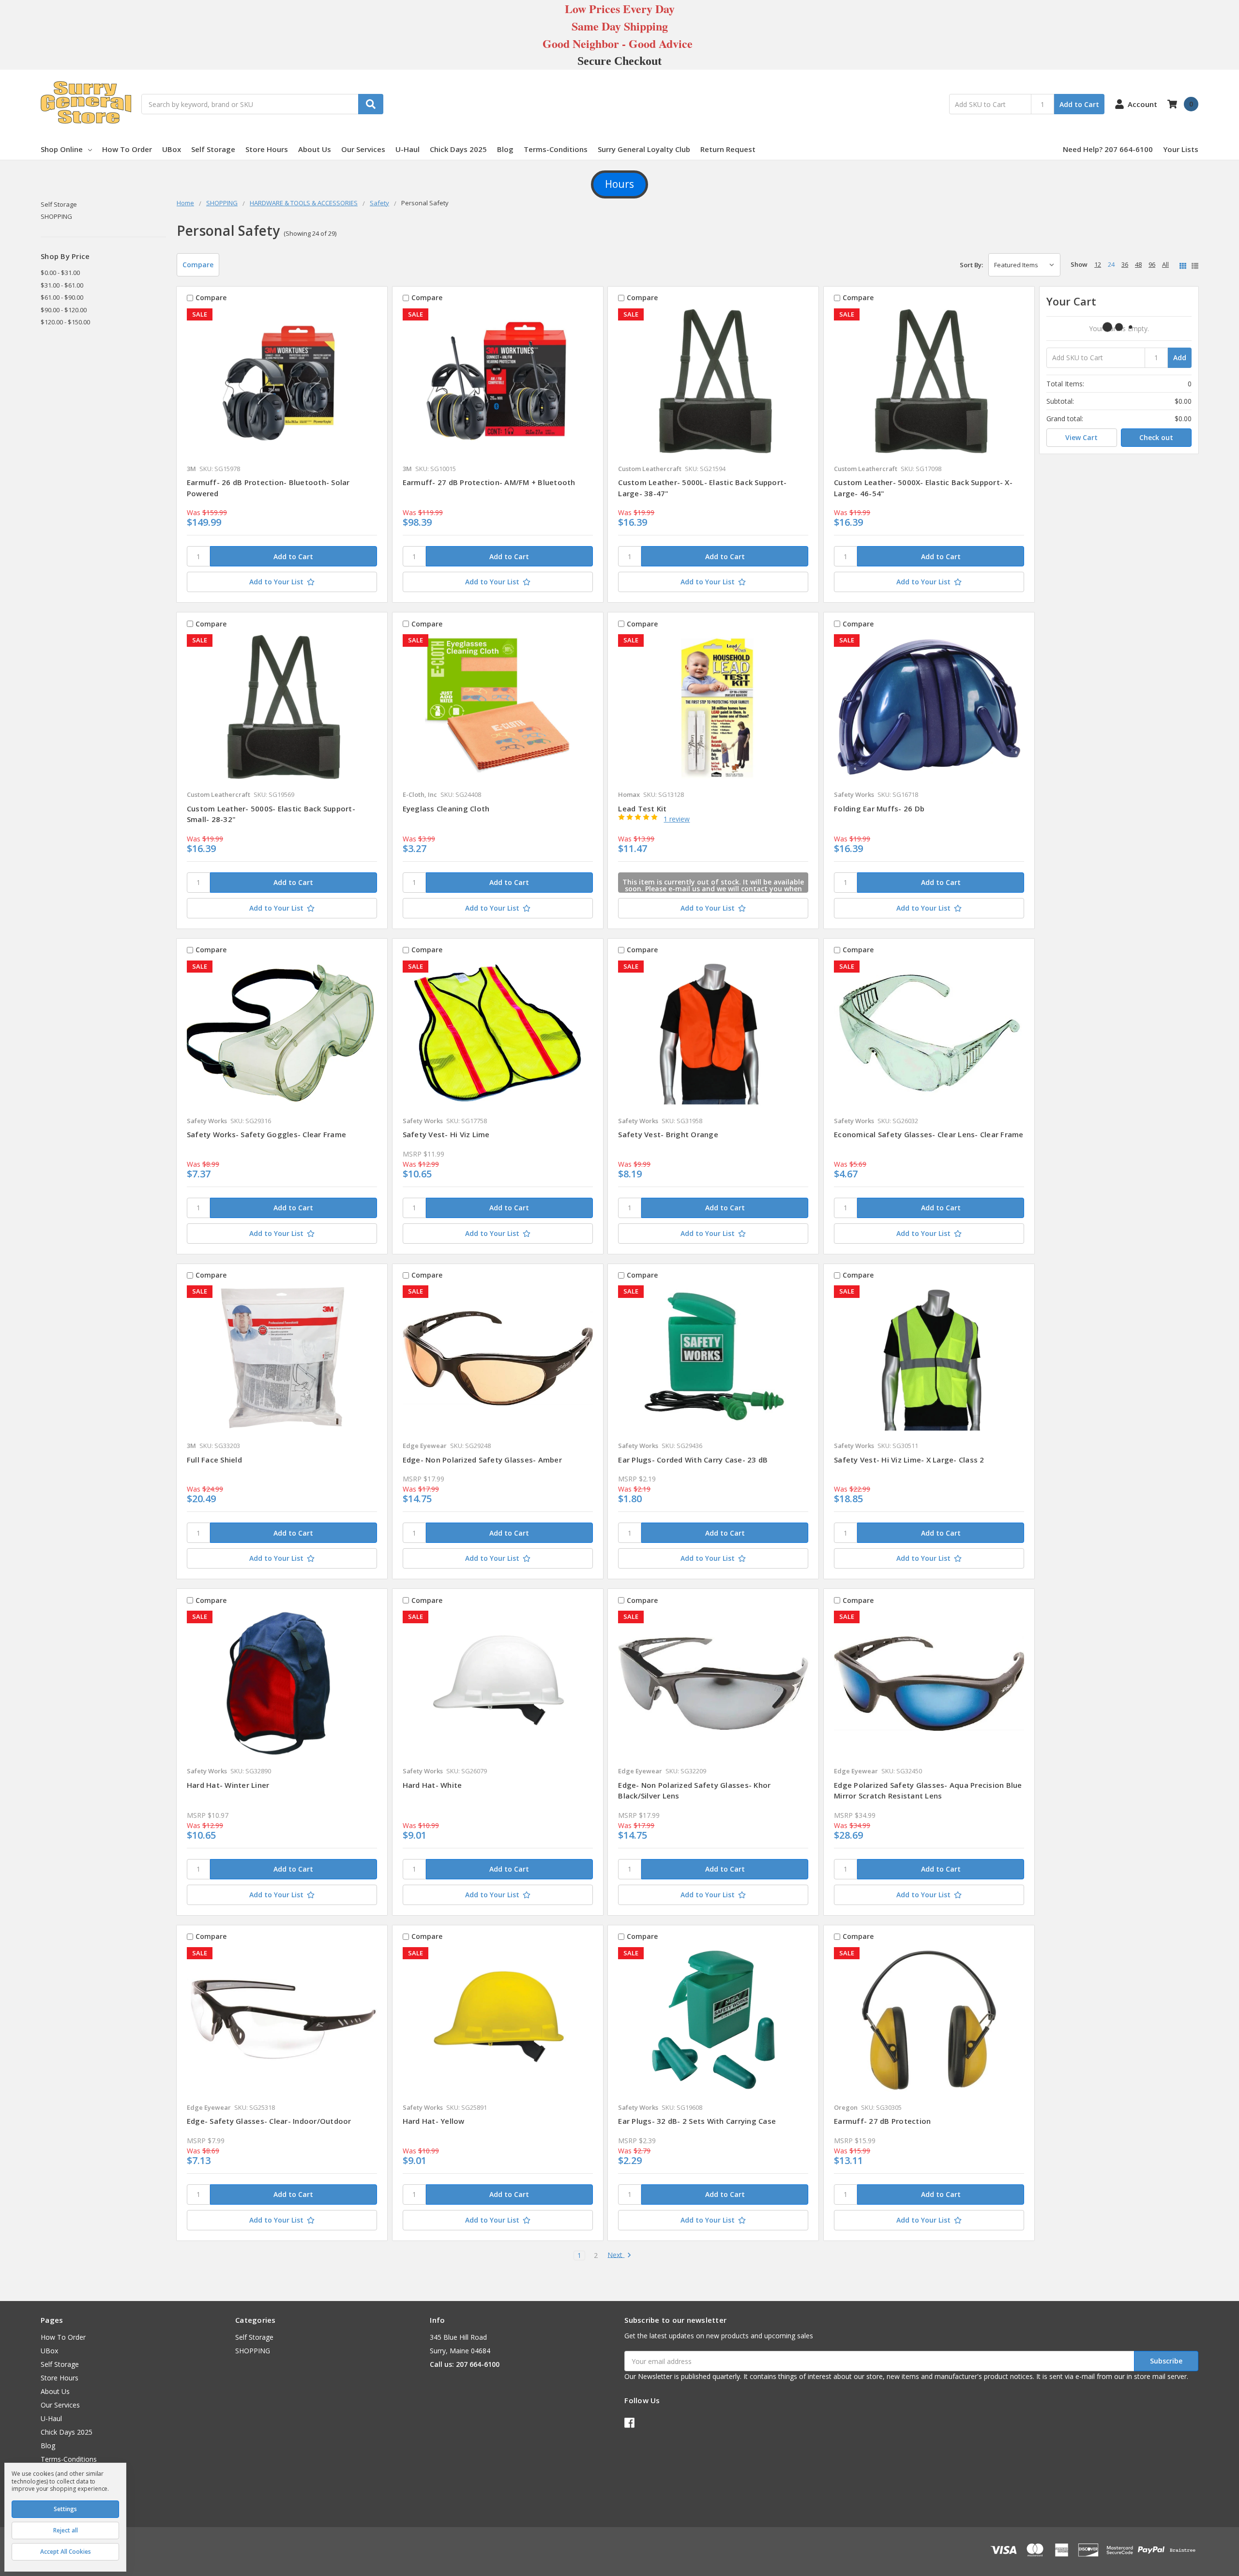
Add (1180, 358)
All (1165, 264)
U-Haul (408, 149)
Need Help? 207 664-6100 (1108, 149)
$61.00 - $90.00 (62, 297)
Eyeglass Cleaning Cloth (446, 808)
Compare (198, 265)
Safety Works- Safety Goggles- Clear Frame (266, 1134)
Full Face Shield (214, 1460)
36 (1125, 264)
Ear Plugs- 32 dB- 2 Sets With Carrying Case (697, 2121)
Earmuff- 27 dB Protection (882, 2121)
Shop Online (62, 149)
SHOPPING (56, 216)
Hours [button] (619, 184)
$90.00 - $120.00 (64, 310)
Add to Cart (1079, 104)
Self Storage (213, 149)
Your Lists (1181, 149)
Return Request (728, 149)
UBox (172, 149)
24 (1111, 264)
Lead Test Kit (642, 808)
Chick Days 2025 (458, 149)
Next (616, 2255)
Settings (65, 2509)
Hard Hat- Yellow (434, 2121)
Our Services (363, 149)
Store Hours (267, 149)
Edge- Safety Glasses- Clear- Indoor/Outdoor (269, 2121)
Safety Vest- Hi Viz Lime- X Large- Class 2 (909, 1460)
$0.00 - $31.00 (60, 273)
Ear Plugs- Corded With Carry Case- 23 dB (693, 1460)
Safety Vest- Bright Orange (668, 1134)
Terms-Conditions (556, 149)
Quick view (282, 383)
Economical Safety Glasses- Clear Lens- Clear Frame (929, 1134)
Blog (505, 149)
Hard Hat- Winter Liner (228, 1785)
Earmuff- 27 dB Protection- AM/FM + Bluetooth (489, 482)
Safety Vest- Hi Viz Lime (446, 1134)
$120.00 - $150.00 (65, 322)
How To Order (127, 149)
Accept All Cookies (66, 2552)
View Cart (1081, 437)
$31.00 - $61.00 (62, 285)
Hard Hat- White (432, 1785)
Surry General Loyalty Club (644, 149)
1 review (677, 819)
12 (1098, 264)
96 (1152, 264)
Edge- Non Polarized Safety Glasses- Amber (482, 1460)
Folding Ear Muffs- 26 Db (879, 808)
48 (1138, 264)
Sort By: (971, 265)
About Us (315, 149)
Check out (1156, 437)
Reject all (66, 2530)
